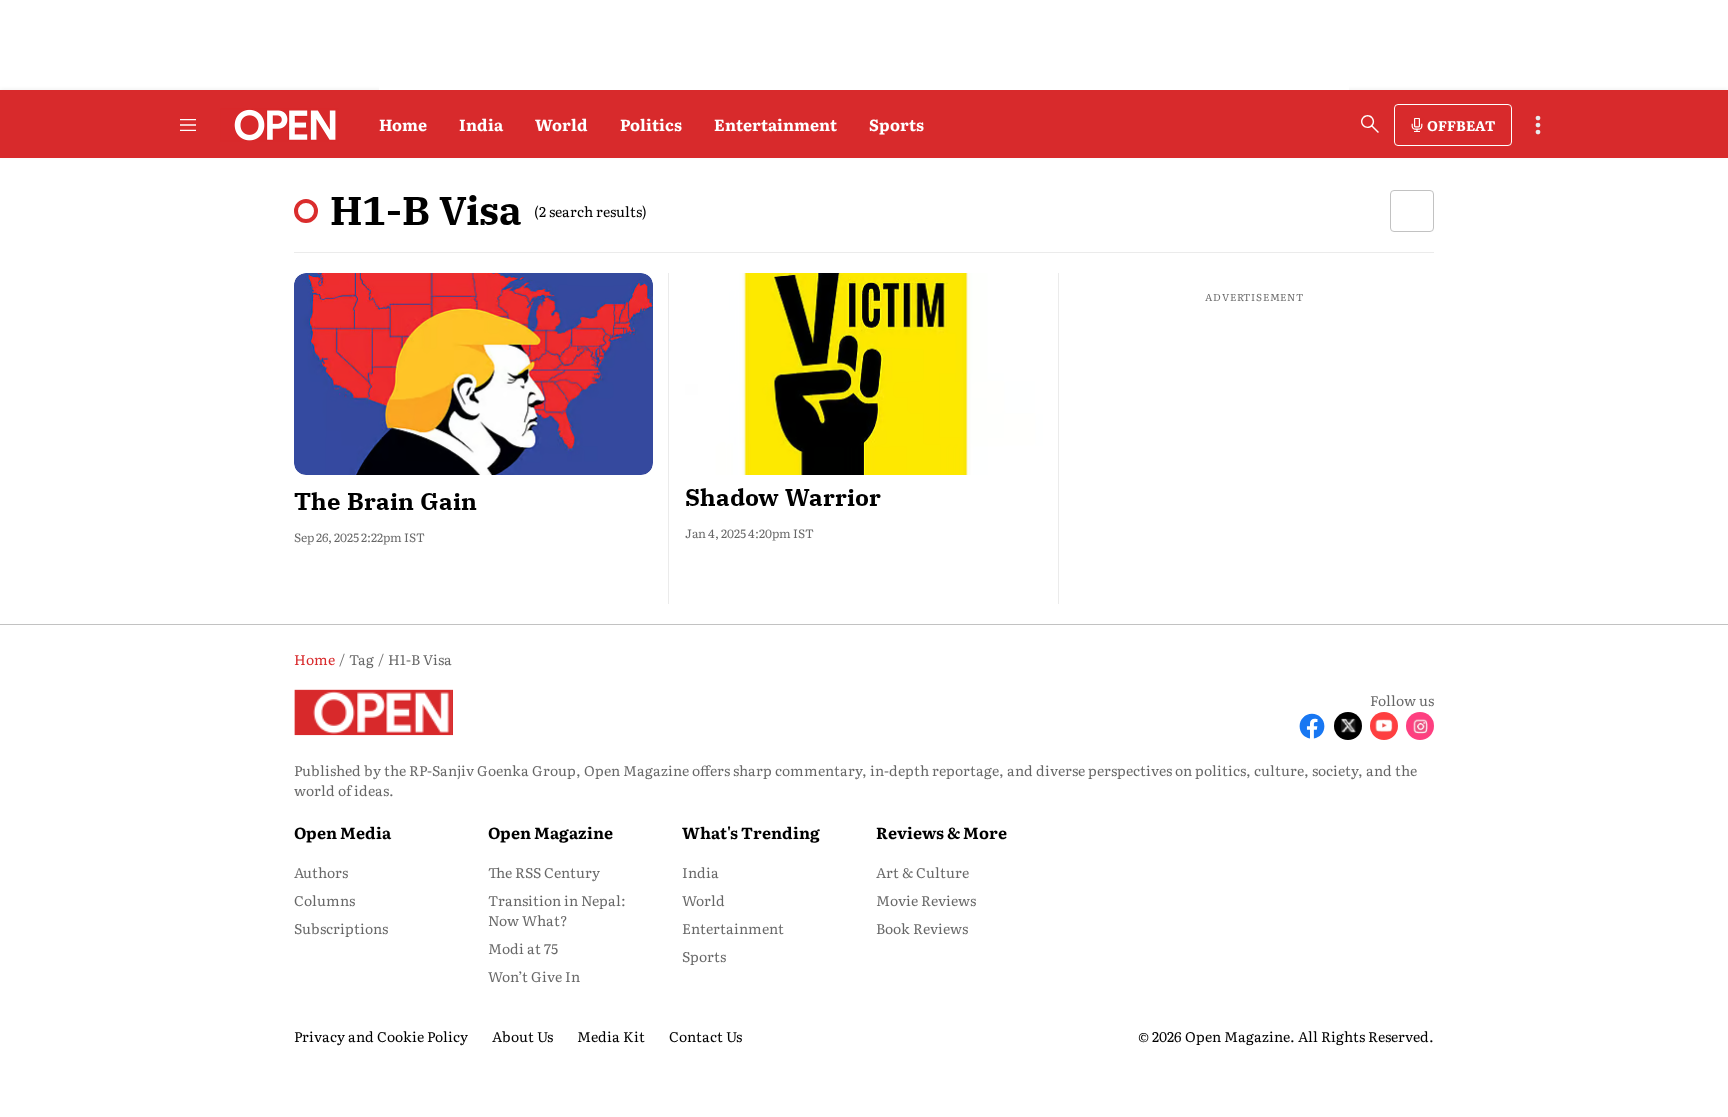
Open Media (342, 832)
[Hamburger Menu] (188, 125)
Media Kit (611, 1036)
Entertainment (775, 124)
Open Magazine (550, 832)
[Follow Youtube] (1384, 726)
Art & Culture (922, 872)
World (561, 124)
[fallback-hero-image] (473, 374)
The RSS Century (544, 872)
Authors (321, 872)
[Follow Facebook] (1312, 726)
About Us (522, 1036)
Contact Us (705, 1036)
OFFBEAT (1461, 125)
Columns (324, 900)
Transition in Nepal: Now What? (557, 910)
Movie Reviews (926, 900)
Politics (651, 124)
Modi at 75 (523, 948)
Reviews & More (941, 832)
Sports (896, 124)
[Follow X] (1348, 726)
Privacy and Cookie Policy (381, 1036)
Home (403, 124)
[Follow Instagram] (1420, 726)
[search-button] (1370, 124)
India (481, 124)
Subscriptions (341, 928)
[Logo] (279, 125)
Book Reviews (922, 928)
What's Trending (751, 832)
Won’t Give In (534, 976)
